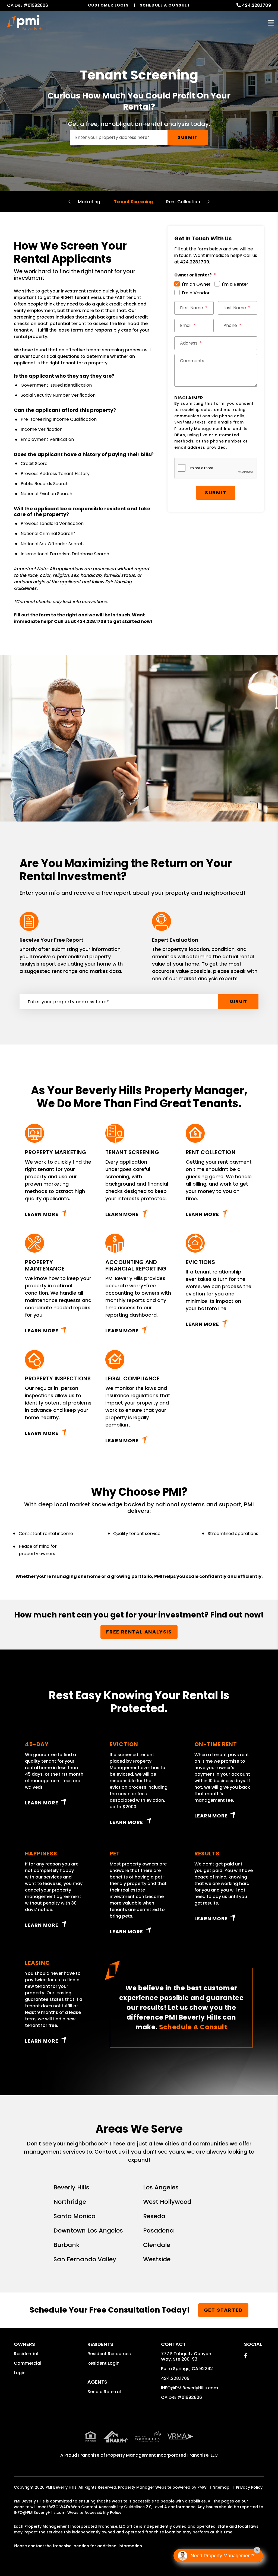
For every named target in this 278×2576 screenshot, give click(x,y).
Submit (188, 137)
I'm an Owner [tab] (196, 284)
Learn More (42, 1214)
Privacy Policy (249, 2487)
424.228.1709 (256, 5)
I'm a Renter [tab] (235, 284)
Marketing (89, 202)
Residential (26, 2354)
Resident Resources (109, 2354)
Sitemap (221, 2487)
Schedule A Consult (193, 2027)
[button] (246, 2356)
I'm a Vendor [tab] (196, 293)
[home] (27, 23)
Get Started (223, 2310)
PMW (202, 2487)
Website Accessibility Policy (94, 2513)
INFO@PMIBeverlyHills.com (189, 2388)
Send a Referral (104, 2392)
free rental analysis (139, 1632)
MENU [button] (271, 23)
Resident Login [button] (103, 2363)
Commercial (28, 2363)
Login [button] (20, 2373)
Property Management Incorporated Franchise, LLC (162, 2455)
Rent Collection (183, 202)
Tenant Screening (133, 202)
